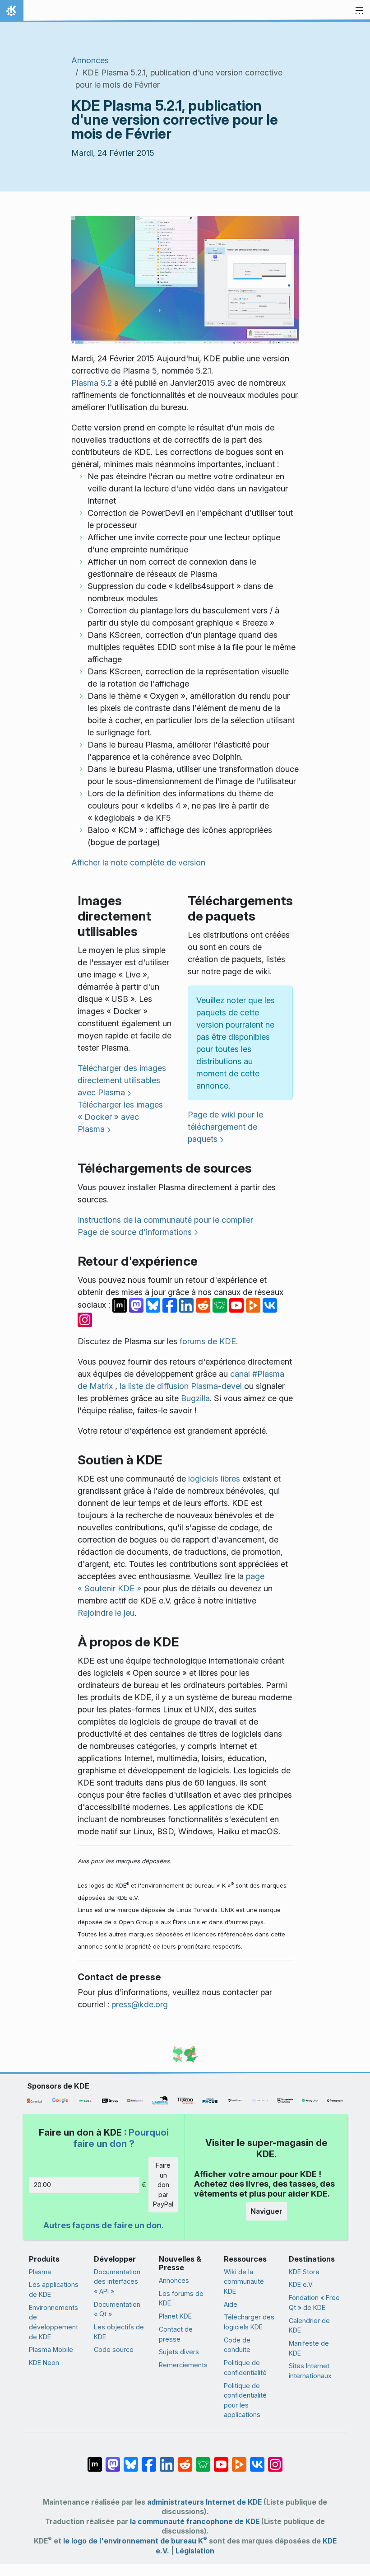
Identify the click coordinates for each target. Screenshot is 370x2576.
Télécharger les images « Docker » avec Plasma (120, 1117)
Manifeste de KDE (309, 2348)
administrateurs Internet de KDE (204, 2502)
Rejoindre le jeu (106, 1613)
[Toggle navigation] (359, 11)
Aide (231, 2304)
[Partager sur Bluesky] (154, 1305)
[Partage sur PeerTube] (254, 1305)
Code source (114, 2349)
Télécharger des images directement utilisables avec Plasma (122, 1080)
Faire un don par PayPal (163, 2185)
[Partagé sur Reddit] (204, 1305)
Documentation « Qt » (117, 2309)
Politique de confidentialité (245, 2368)
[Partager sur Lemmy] (221, 1305)
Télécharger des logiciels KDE (249, 2322)
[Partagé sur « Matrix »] (121, 1305)
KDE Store (304, 2272)
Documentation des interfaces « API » (117, 2281)
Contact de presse (176, 2334)
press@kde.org (140, 2004)
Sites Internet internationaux (310, 2371)
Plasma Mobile (51, 2349)
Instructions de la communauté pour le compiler (165, 1220)
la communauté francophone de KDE (195, 2522)
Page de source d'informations (135, 1232)
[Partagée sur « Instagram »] (85, 1319)
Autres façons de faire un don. (104, 2225)
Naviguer (266, 2211)
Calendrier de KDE (309, 2326)
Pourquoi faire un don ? (121, 2138)
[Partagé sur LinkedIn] (187, 1305)
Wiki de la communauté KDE (244, 2281)
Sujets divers (179, 2352)
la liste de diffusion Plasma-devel (181, 1386)
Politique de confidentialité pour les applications (245, 2400)
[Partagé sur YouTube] (238, 1305)
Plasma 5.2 (92, 383)
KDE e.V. (301, 2284)
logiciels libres (214, 1479)
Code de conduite (237, 2345)
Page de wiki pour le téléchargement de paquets (225, 1127)
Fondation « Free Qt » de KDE (314, 2303)
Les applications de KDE (54, 2289)
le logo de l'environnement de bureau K (135, 2541)
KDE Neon (44, 2363)
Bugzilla (195, 1398)
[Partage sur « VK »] (270, 1305)
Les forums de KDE (181, 2298)
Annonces (90, 60)
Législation (195, 2551)
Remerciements (183, 2365)
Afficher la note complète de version (138, 863)
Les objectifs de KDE (119, 2332)
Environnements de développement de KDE (53, 2322)
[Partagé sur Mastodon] (137, 1305)
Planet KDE (175, 2316)
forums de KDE (208, 1341)
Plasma (40, 2272)
